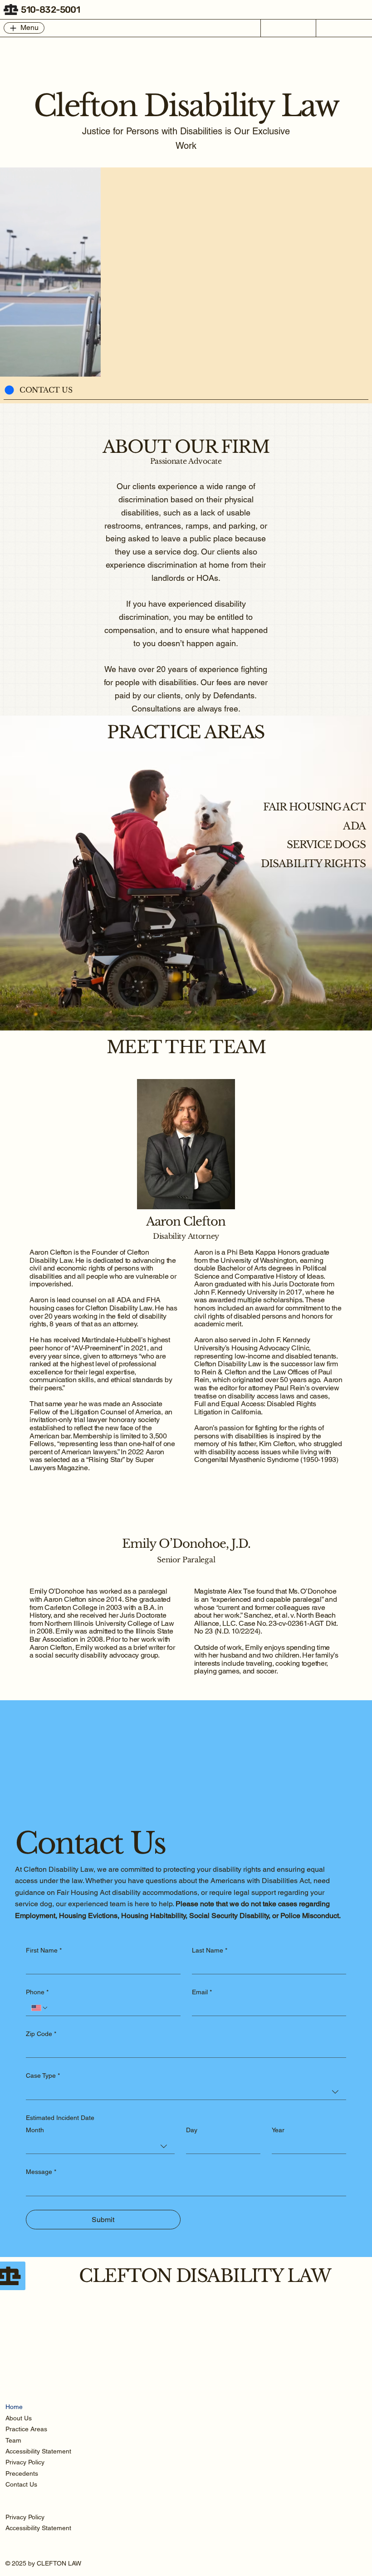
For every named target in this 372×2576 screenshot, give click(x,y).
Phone (37, 1992)
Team (13, 2440)
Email (202, 1992)
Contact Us (21, 2484)
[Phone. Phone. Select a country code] (40, 2008)
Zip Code (41, 2034)
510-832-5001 (50, 10)
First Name (44, 1950)
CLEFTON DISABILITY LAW (205, 2276)
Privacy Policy (25, 2462)
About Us (19, 2418)
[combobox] (186, 2092)
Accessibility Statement (38, 2451)
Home (14, 2407)
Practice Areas (26, 2429)
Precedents (22, 2473)
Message (41, 2172)
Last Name (210, 1950)
